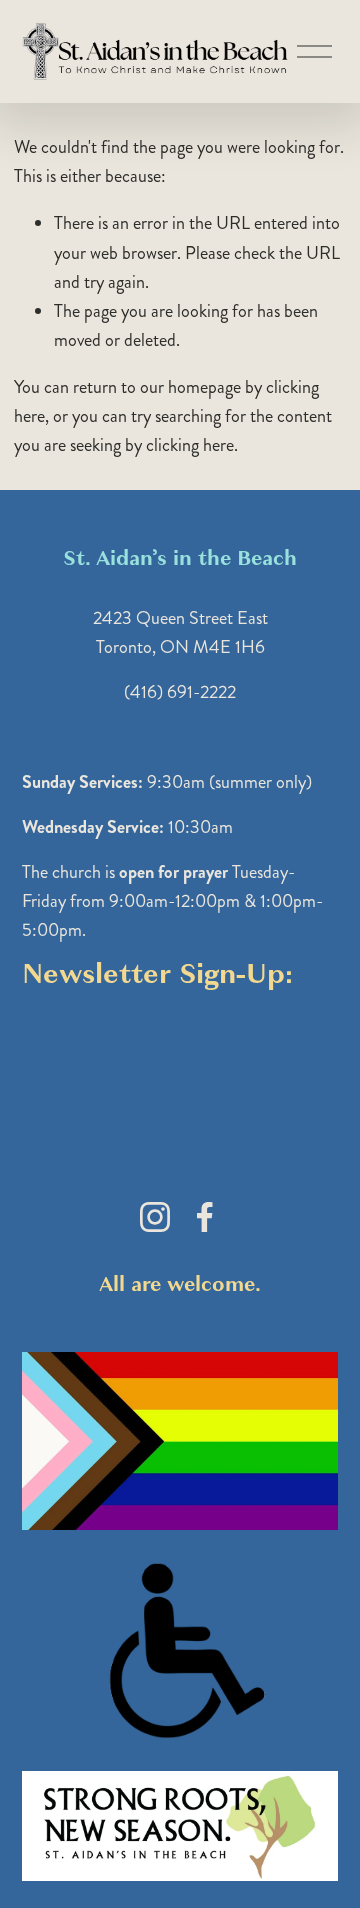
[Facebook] (205, 1217)
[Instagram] (155, 1217)
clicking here (190, 445)
